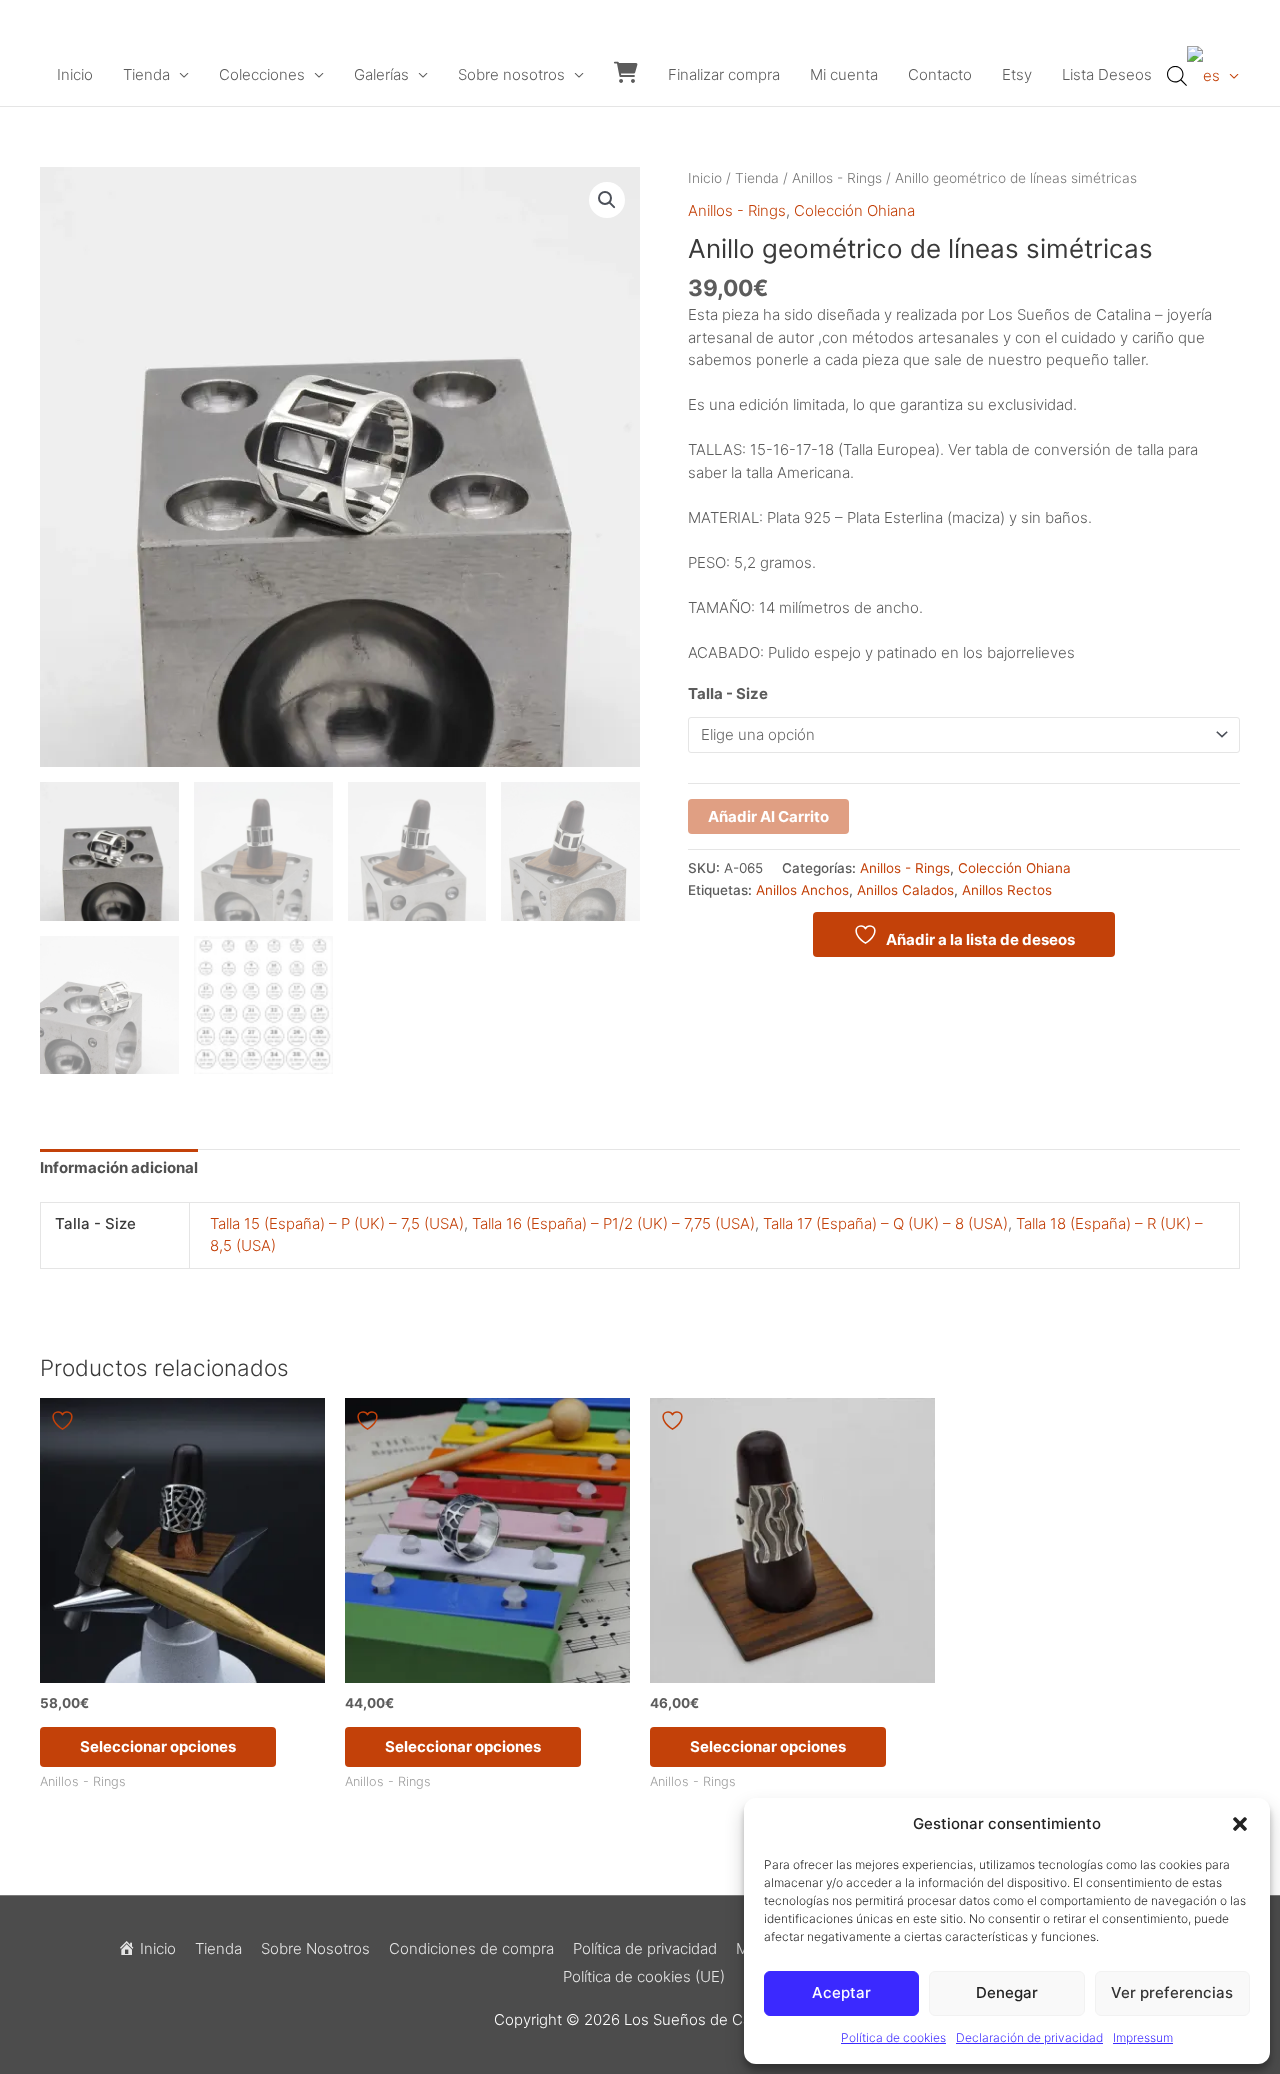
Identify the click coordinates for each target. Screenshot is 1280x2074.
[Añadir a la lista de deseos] (65, 1420)
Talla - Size (728, 693)
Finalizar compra (724, 74)
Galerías (381, 74)
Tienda (146, 74)
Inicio (75, 74)
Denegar (1007, 1992)
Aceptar (841, 1992)
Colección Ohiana (854, 210)
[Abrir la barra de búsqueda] (1177, 75)
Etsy (1017, 74)
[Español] (1213, 75)
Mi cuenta (844, 74)
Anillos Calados (905, 890)
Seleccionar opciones (158, 1746)
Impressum (1143, 2037)
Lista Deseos (1107, 74)
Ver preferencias (1172, 1992)
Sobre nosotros (511, 74)
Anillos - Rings (837, 178)
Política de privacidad (645, 1948)
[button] (1240, 1824)
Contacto (940, 74)
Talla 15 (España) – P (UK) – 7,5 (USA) (337, 1223)
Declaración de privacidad (1029, 2037)
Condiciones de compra (471, 1948)
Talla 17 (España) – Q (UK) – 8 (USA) (885, 1223)
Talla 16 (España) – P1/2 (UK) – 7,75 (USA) (613, 1223)
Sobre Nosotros (315, 1948)
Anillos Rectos (1007, 890)
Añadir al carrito (768, 816)
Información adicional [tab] (119, 1167)
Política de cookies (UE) (644, 1976)
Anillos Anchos (802, 890)
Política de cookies (893, 2037)
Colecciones (262, 74)
